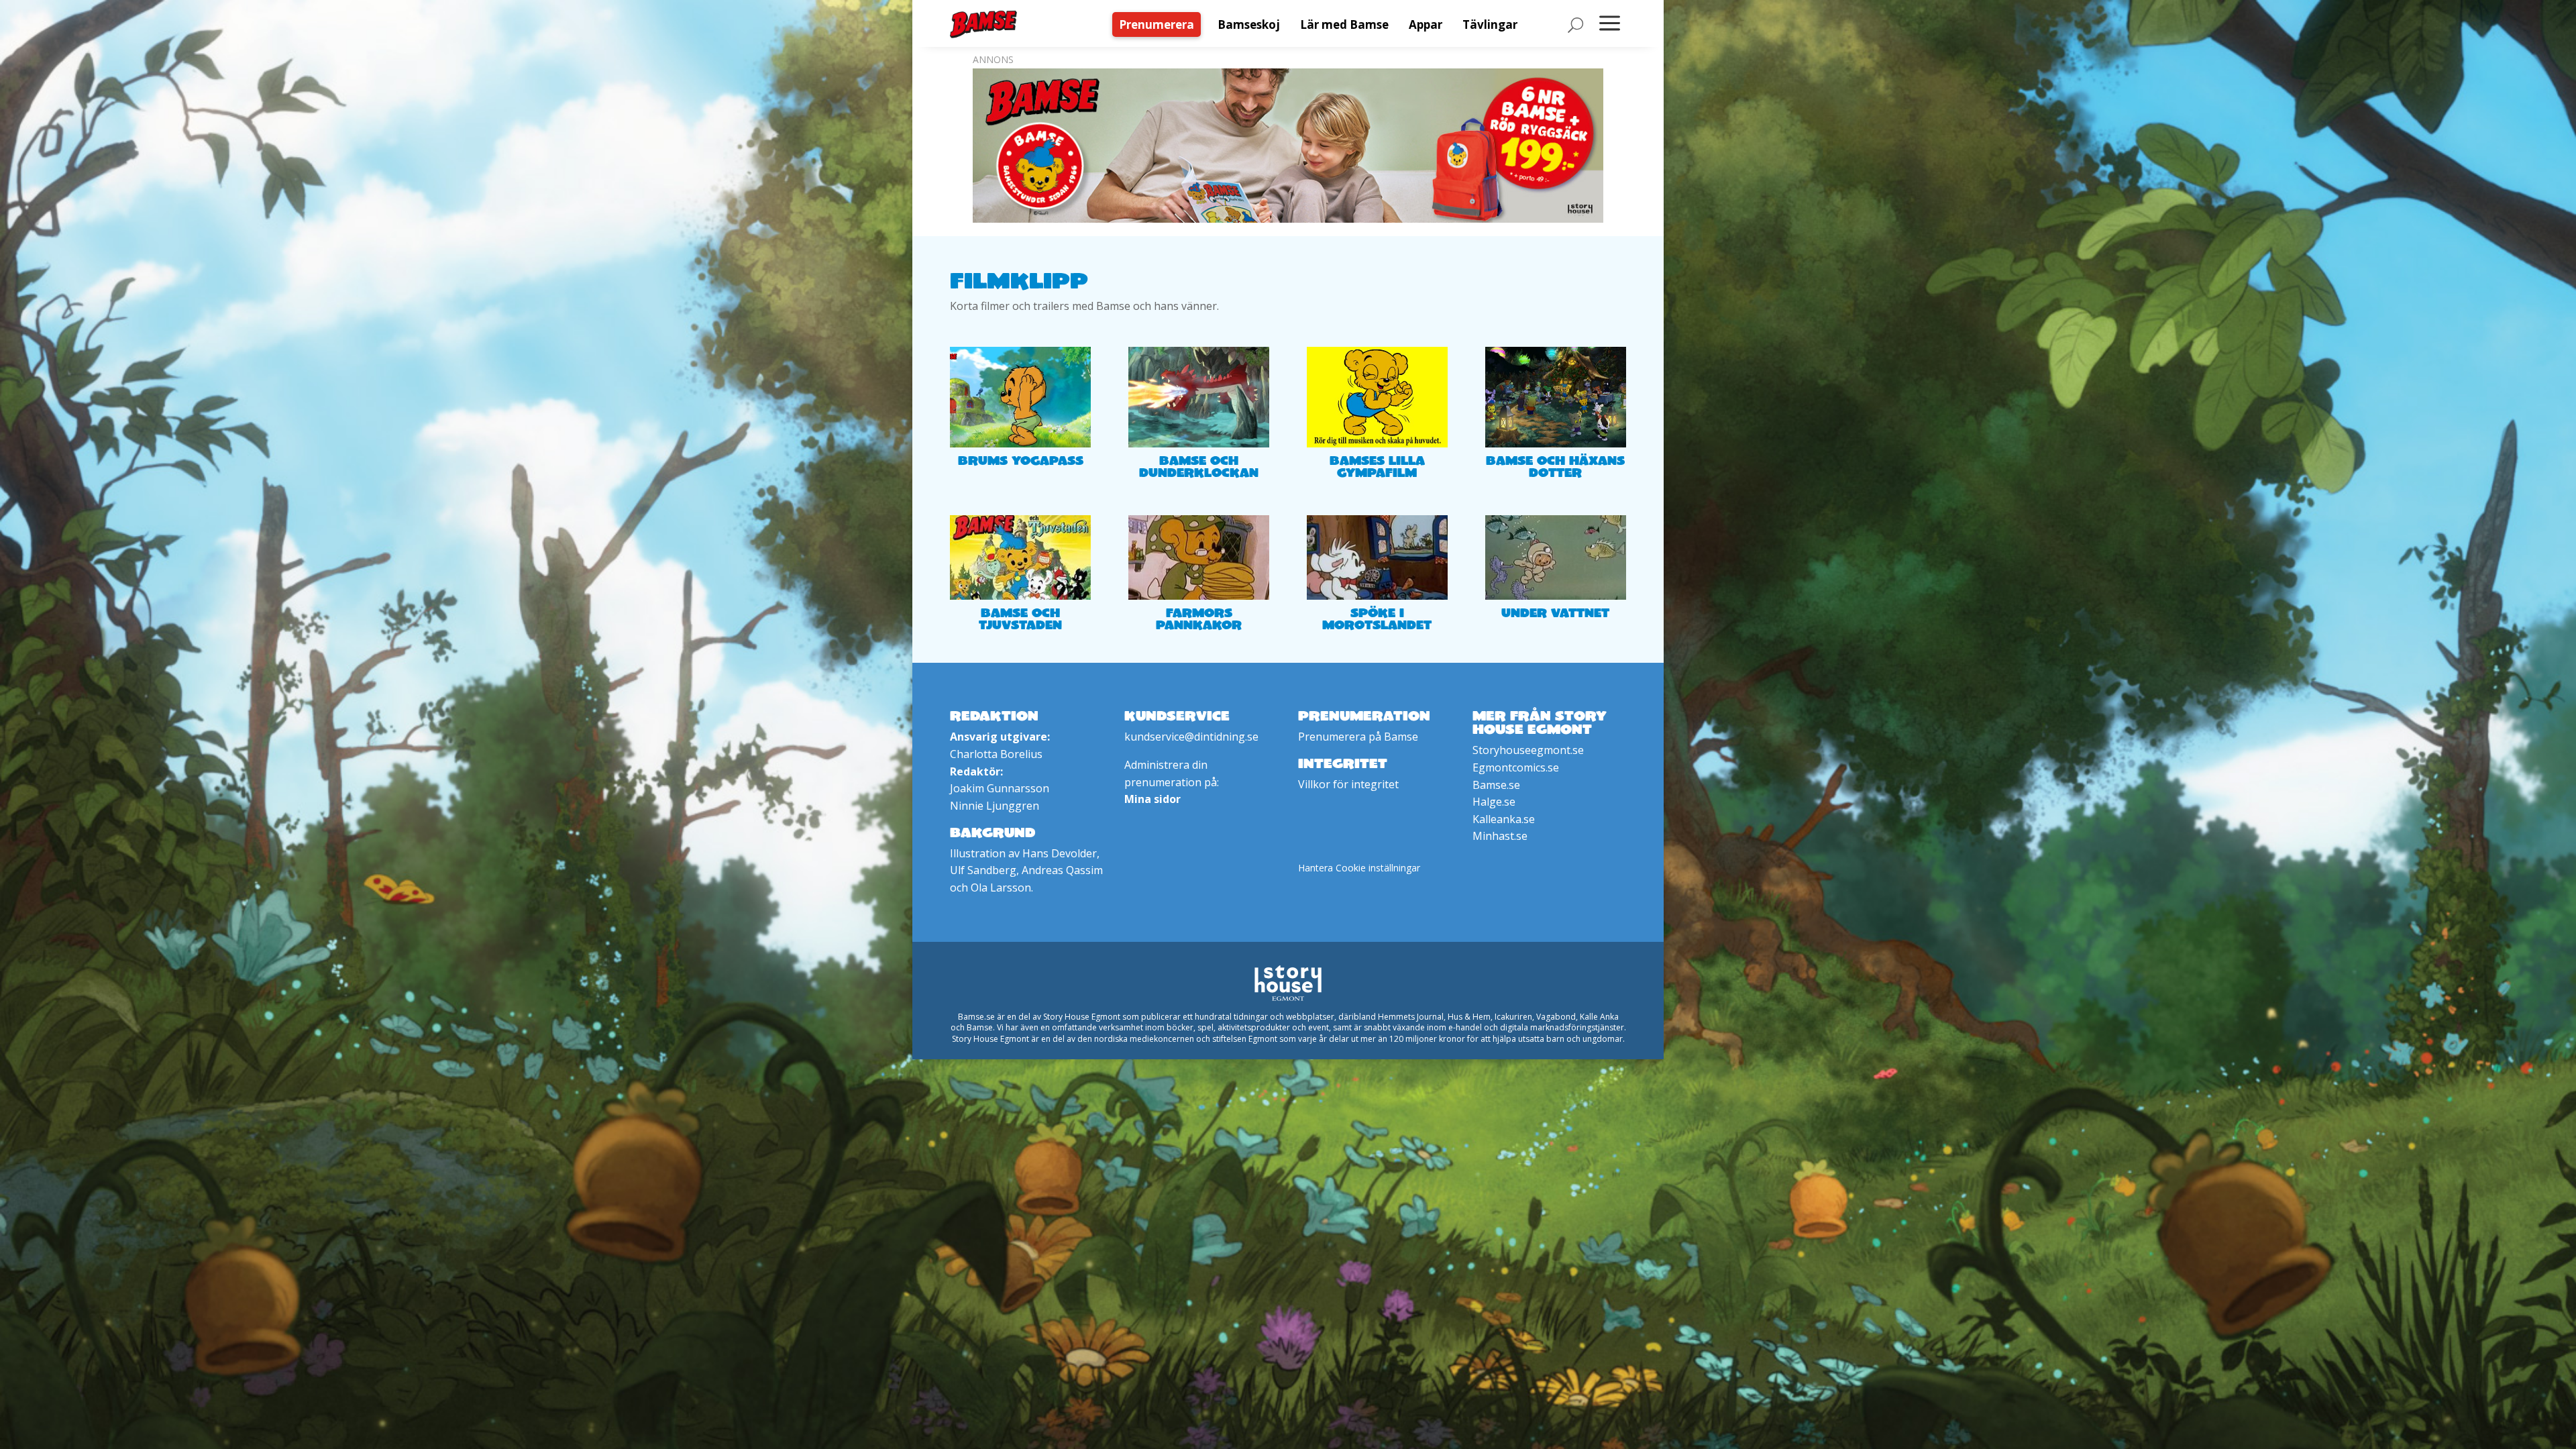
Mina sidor (1152, 799)
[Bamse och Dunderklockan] (1199, 397)
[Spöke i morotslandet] (1377, 557)
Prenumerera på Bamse (1358, 737)
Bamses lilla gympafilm (1377, 466)
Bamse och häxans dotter (1555, 466)
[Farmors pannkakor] (1199, 557)
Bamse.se (1496, 785)
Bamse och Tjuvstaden (1020, 619)
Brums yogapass (1021, 460)
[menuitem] (1160, 24)
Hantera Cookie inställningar (1359, 868)
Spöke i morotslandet (1377, 619)
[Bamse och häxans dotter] (1556, 397)
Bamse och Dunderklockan (1199, 466)
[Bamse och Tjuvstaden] (1020, 557)
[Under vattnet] (1556, 557)
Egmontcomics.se (1516, 767)
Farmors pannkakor (1199, 619)
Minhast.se (1500, 836)
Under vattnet (1555, 612)
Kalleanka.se (1504, 819)
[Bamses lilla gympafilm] (1377, 397)
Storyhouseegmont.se (1528, 750)
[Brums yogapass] (1020, 397)
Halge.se (1494, 802)
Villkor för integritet (1348, 784)
